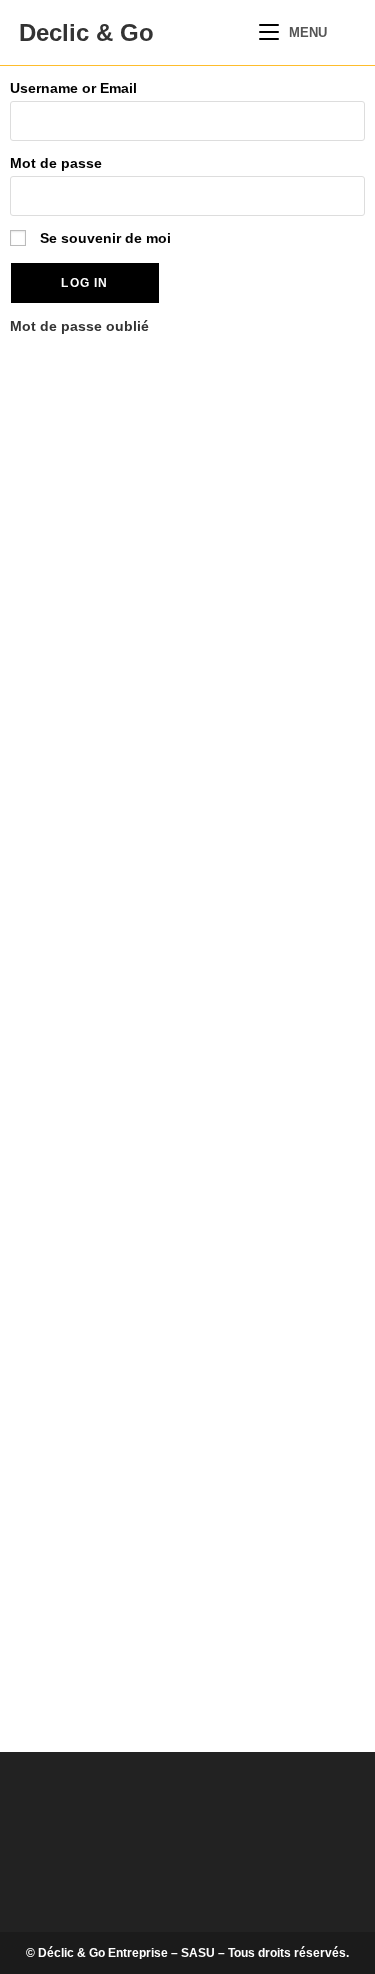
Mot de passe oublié (79, 326)
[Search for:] (343, 32)
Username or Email (73, 88)
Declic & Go (86, 32)
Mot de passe (56, 163)
